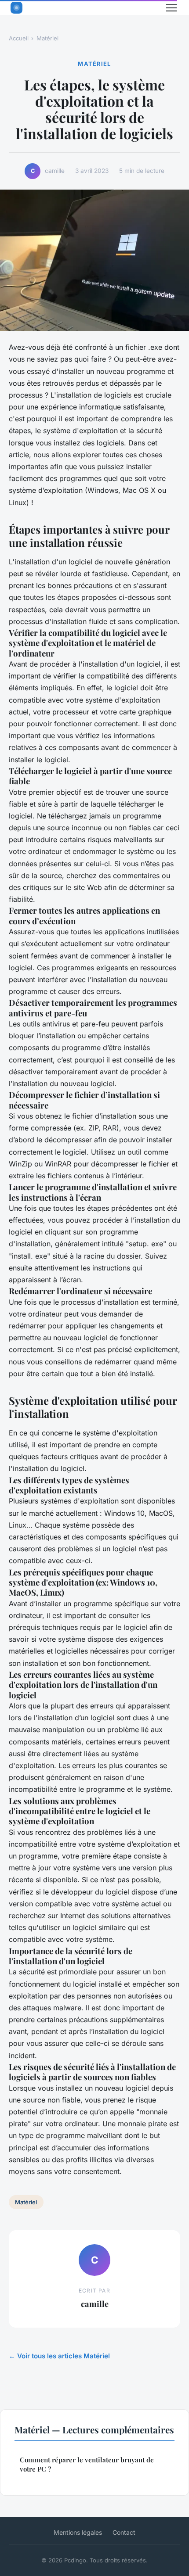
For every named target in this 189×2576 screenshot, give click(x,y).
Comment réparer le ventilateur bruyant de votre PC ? (87, 2464)
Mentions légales (78, 2532)
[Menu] (171, 8)
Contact (124, 2532)
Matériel (47, 38)
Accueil (19, 38)
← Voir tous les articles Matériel (59, 2356)
